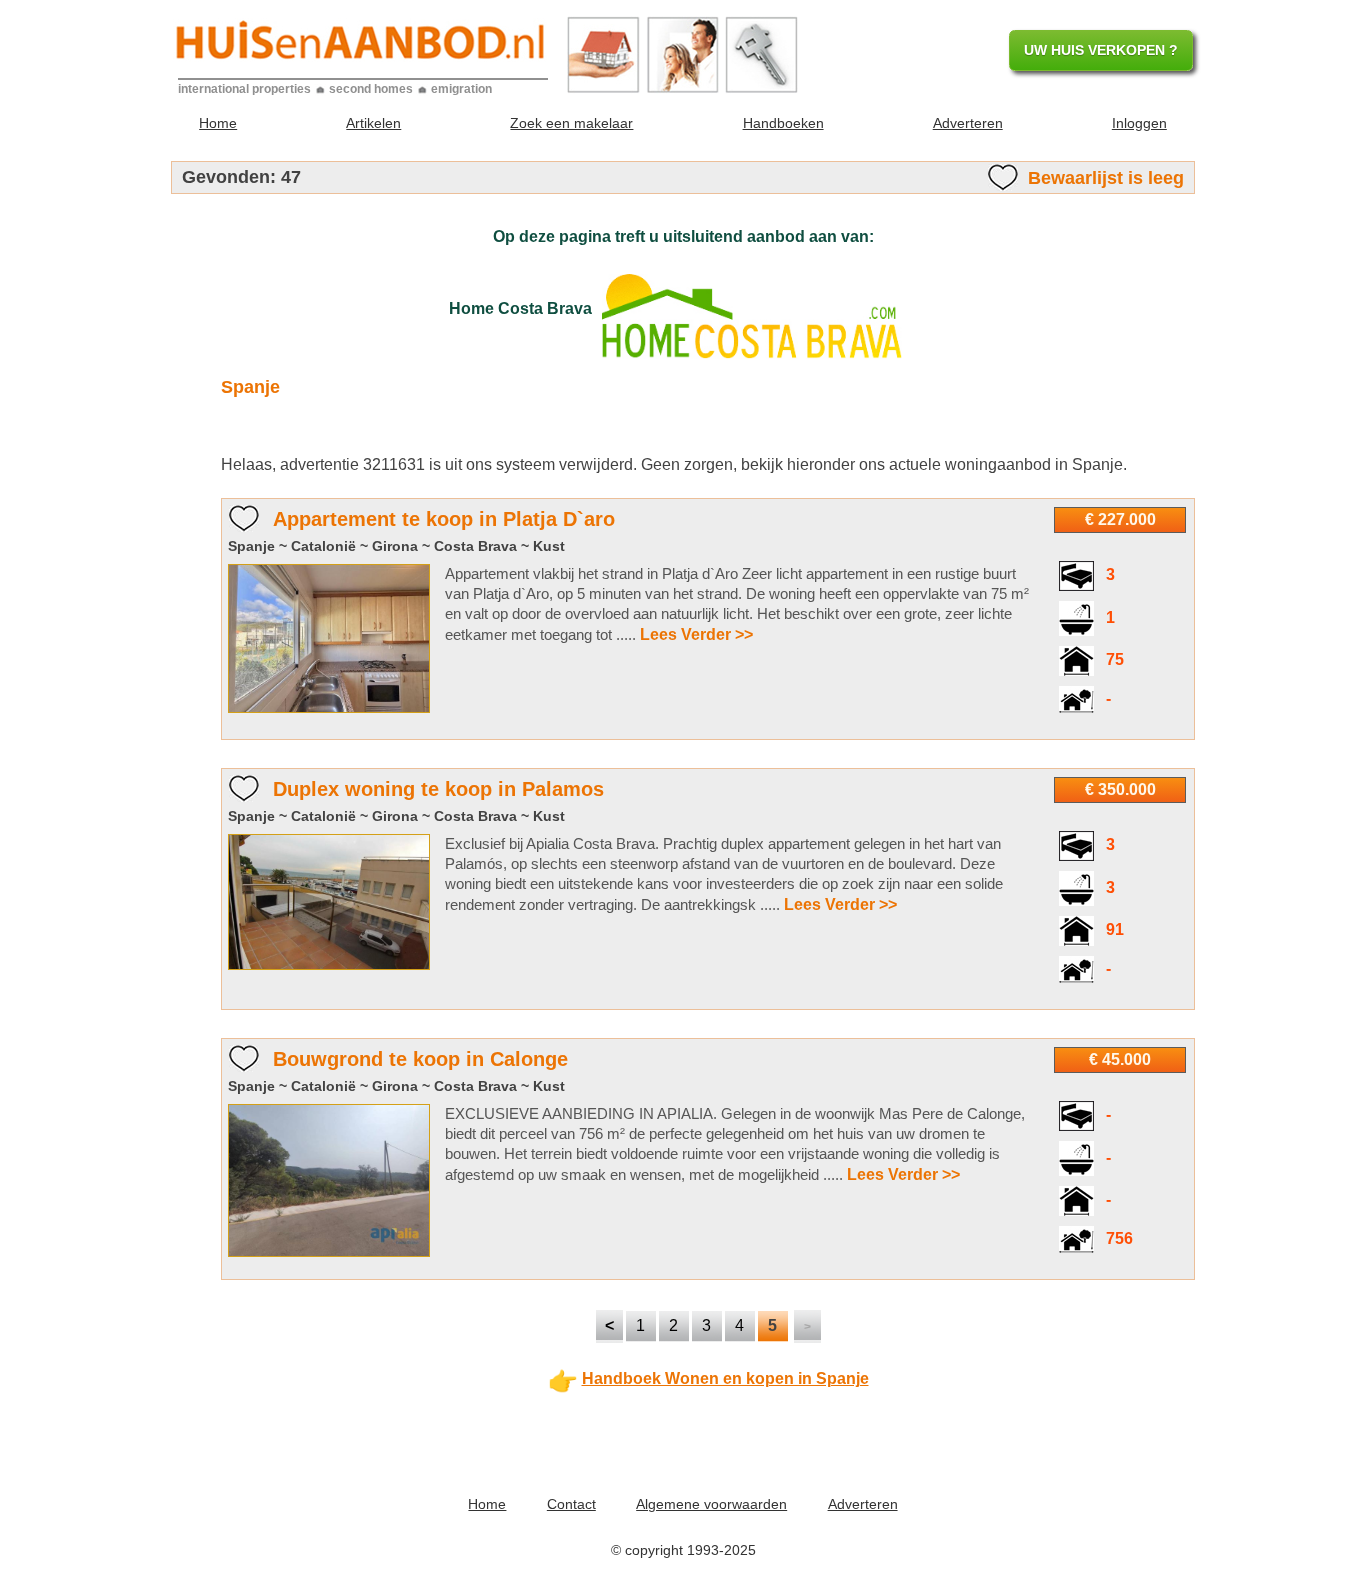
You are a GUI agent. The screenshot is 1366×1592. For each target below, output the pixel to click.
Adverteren (968, 123)
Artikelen (373, 123)
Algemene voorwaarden (711, 1504)
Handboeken (783, 123)
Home (218, 123)
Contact (571, 1504)
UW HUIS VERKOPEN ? (1101, 50)
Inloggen (1139, 123)
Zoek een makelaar (571, 123)
